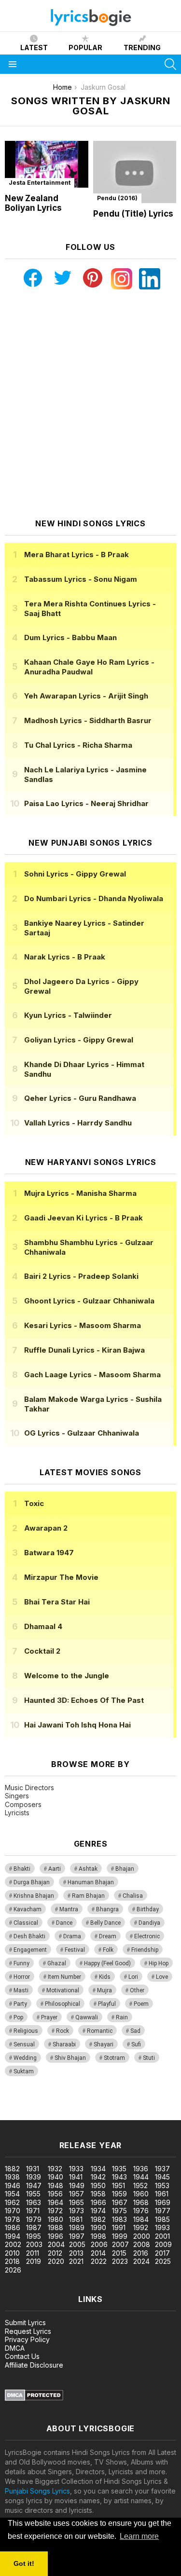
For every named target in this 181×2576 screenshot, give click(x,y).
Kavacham (28, 1909)
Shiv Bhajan (70, 2058)
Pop (18, 2017)
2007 (120, 2244)
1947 (34, 2185)
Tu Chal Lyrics (78, 745)
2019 (34, 2261)
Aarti (55, 1869)
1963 (34, 2202)
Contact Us (22, 2356)
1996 (56, 2236)
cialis (47, 2105)
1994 (13, 2236)
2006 (99, 2244)
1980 (56, 2219)
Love (162, 1977)
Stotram (114, 2058)
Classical (26, 1923)
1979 (34, 2219)
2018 (12, 2261)
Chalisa (133, 1896)
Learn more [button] (139, 2536)
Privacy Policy (27, 2339)
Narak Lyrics (65, 957)
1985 (162, 2219)
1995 (34, 2236)
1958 (98, 2194)
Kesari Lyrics (83, 1325)
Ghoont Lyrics (89, 1301)
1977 (163, 2211)
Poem (141, 2004)
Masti (21, 1990)
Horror (22, 1977)
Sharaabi (64, 2044)
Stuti (149, 2058)
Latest (34, 48)
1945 (162, 2177)
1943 (119, 2177)
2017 (162, 2253)
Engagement (30, 1950)
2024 (141, 2261)
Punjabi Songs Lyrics (37, 2491)
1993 (162, 2227)
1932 (55, 2169)
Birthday (148, 1909)
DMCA (15, 2348)
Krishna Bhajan (34, 1896)
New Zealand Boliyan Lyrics (33, 203)
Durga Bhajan (32, 1882)
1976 (141, 2211)
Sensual (24, 2044)
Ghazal (57, 1963)
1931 (33, 2169)
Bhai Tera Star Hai (57, 1602)
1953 (162, 2185)
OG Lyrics (82, 1433)
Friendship (145, 1950)
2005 (77, 2244)
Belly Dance (105, 1923)
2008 (142, 2244)
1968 (141, 2202)
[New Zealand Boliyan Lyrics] (47, 164)
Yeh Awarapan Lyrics (86, 696)
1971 (33, 2211)
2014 (98, 2253)
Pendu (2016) (117, 198)
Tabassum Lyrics (81, 579)
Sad (135, 2031)
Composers (23, 1804)
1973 (77, 2211)
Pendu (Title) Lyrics (133, 214)
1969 (163, 2202)
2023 (120, 2261)
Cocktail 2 (42, 1651)
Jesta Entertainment (40, 183)
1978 (13, 2219)
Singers (17, 1796)
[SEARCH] (170, 64)
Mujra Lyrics (80, 1193)
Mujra (104, 1990)
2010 (12, 2253)
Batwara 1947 (49, 1553)
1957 (77, 2194)
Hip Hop (159, 1963)
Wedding (25, 2058)
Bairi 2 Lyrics (81, 1276)
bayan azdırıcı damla (89, 2105)
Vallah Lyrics (78, 1123)
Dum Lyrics (70, 637)
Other (137, 1990)
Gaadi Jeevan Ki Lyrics (84, 1218)
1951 (118, 2185)
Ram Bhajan (88, 1896)
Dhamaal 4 (43, 1626)
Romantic (100, 2031)
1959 (119, 2194)
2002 (13, 2244)
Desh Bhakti (29, 1936)
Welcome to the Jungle (67, 1676)
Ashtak (88, 1869)
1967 (120, 2202)
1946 (13, 2185)
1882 (12, 2169)
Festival (75, 1950)
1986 (13, 2227)
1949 (77, 2185)
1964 (56, 2202)
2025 (163, 2261)
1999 (120, 2236)
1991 (119, 2227)
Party (20, 2004)
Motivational (63, 1990)
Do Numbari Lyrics (94, 898)
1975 (119, 2211)
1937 (162, 2169)
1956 (55, 2194)
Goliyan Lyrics (79, 1040)
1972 (55, 2211)
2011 (33, 2253)
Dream (108, 1936)
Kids (105, 1977)
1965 (77, 2202)
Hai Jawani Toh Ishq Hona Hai (77, 1725)
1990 (98, 2227)
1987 (34, 2227)
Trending (142, 48)
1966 (98, 2202)
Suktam (24, 2071)
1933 (76, 2169)
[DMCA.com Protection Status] (34, 2398)
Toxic (34, 1503)
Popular (85, 48)
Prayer (49, 2017)
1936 (141, 2169)
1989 (77, 2227)
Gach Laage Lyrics (92, 1375)
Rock (63, 2031)
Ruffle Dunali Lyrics (84, 1350)
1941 (76, 2177)
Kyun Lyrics (68, 1015)
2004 (56, 2244)
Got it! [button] (24, 2563)
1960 (141, 2194)
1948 (56, 2185)
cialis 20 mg (19, 2105)
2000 (142, 2236)
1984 (141, 2219)
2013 (76, 2253)
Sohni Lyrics (75, 874)
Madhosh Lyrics (88, 720)
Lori (133, 1977)
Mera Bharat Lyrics (77, 555)
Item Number (64, 1977)
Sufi (136, 2044)
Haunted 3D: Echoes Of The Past (84, 1700)
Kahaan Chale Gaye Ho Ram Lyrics (89, 667)
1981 (76, 2219)
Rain (122, 2017)
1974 (98, 2211)
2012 (55, 2253)
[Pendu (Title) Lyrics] (135, 172)
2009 (163, 2244)
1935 (119, 2169)
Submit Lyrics (25, 2323)
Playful (107, 2004)
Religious (26, 2031)
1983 (119, 2219)
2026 (13, 2270)
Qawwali (87, 2017)
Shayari (104, 2044)
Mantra (69, 1909)
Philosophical (63, 2004)
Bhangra (107, 1909)
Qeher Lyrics (80, 1098)
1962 (12, 2202)
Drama (72, 1936)
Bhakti (22, 1869)
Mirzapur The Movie (61, 1577)
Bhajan (125, 1869)
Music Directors (29, 1788)
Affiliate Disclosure (34, 2365)
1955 (33, 2194)
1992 (141, 2227)
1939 (34, 2177)
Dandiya (149, 1923)
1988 (56, 2227)
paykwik (137, 2105)
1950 (98, 2185)
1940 (56, 2177)
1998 (98, 2236)
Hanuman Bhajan (91, 1882)
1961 (162, 2194)
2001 (162, 2236)
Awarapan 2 (46, 1528)
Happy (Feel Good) (107, 1963)
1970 (13, 2211)
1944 (141, 2177)
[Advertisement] (90, 404)
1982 (98, 2219)
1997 (77, 2236)
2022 (99, 2261)
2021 (76, 2261)
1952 (140, 2185)
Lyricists (17, 1813)
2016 (141, 2253)
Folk (108, 1950)
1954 (12, 2194)
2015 (119, 2253)
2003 (34, 2244)
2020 (56, 2261)
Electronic (147, 1936)
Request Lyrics (28, 2331)
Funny (21, 1963)
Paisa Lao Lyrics (86, 803)
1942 (98, 2177)
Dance (64, 1923)
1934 (98, 2169)
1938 (12, 2177)
